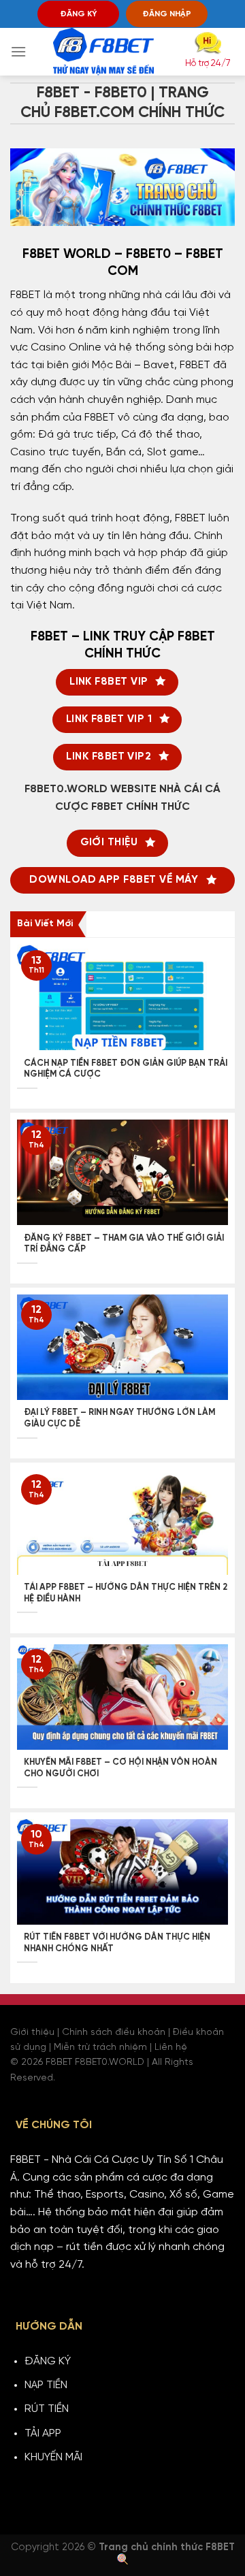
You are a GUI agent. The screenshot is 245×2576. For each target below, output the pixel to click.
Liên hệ (171, 2048)
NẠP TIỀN (46, 2385)
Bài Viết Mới (45, 924)
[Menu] (18, 51)
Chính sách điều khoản (114, 2033)
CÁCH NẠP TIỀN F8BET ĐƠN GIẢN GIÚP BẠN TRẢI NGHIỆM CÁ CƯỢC (126, 1069)
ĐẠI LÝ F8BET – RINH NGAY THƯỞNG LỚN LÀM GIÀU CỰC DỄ (119, 1418)
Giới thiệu (32, 2033)
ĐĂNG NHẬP (167, 14)
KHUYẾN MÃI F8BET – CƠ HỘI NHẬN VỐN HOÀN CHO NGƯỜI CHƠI (120, 1768)
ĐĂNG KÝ (78, 14)
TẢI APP (43, 2433)
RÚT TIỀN (47, 2409)
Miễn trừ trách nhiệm (100, 2048)
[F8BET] (103, 52)
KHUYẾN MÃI (53, 2457)
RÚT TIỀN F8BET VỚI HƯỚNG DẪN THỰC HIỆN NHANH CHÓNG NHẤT (117, 1943)
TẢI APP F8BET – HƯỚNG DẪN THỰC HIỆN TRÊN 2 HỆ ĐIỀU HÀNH (126, 1593)
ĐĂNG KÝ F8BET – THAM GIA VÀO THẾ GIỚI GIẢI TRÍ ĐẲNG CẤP (124, 1244)
